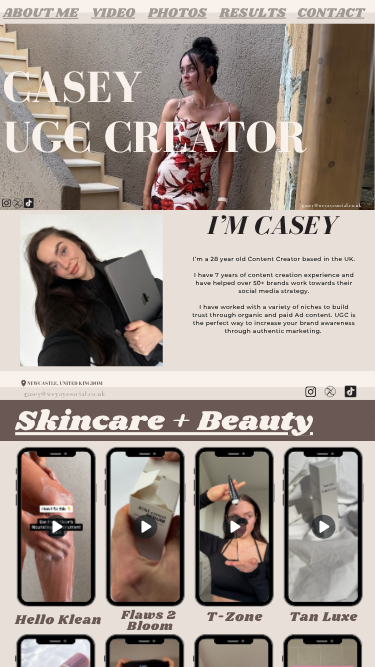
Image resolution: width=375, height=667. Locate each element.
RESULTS (253, 12)
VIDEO (113, 12)
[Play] (145, 526)
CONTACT (330, 12)
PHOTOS (177, 12)
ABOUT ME (40, 12)
